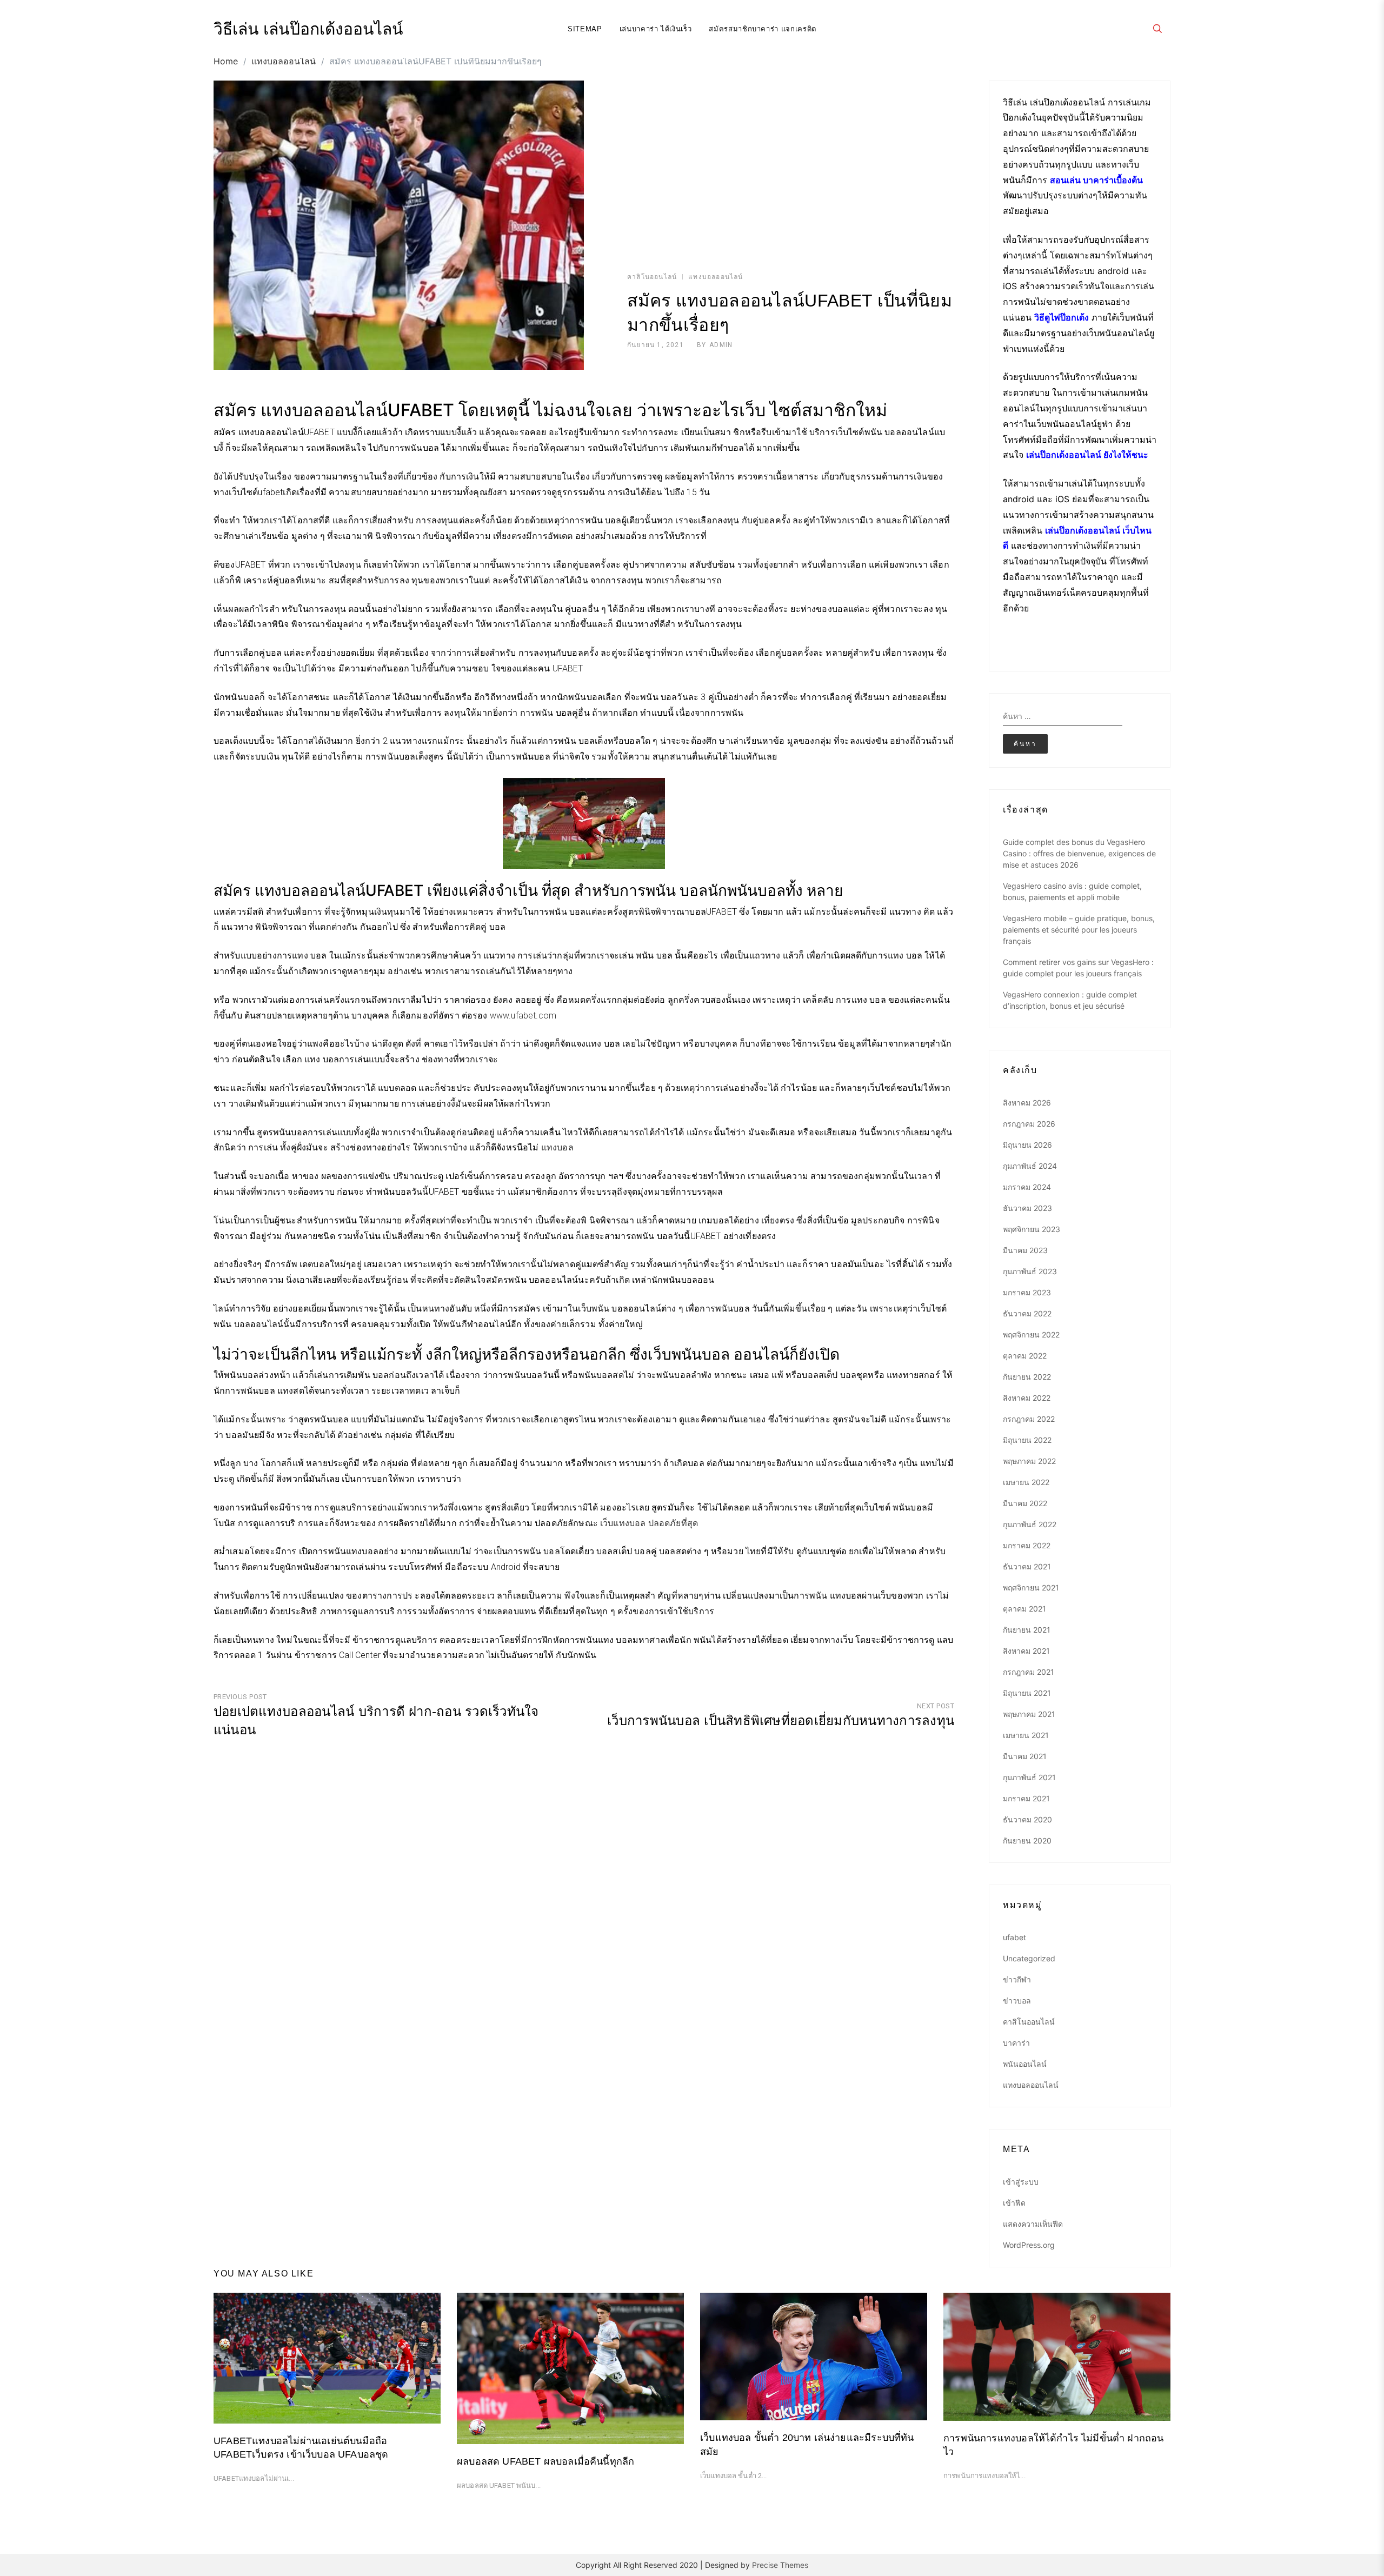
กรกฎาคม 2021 (1029, 1672)
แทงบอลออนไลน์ (716, 277)
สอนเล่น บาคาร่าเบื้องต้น (1096, 180)
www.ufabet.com (523, 1016)
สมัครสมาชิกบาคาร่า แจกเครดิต (763, 29)
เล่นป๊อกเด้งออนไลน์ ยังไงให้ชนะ (1087, 455)
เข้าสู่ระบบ (1021, 2182)
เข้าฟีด (1014, 2203)
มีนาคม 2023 (1025, 1250)
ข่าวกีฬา (1017, 1979)
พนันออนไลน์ (1025, 2064)
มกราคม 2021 (1026, 1798)
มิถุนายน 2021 (1027, 1693)
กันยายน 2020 (1027, 1841)
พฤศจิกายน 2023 (1032, 1229)
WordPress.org (1029, 2245)
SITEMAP (585, 29)
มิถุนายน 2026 (1027, 1145)
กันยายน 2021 (1027, 1630)
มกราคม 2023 (1027, 1292)
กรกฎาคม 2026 (1029, 1124)
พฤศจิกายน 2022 (1031, 1334)
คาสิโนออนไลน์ (652, 277)
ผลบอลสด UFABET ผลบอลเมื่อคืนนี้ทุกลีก (545, 2461)
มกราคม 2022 (1027, 1545)
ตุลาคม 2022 (1025, 1356)
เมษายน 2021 (1026, 1735)
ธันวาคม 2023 (1027, 1208)
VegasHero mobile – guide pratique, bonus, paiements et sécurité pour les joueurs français (1079, 930)
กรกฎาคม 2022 (1029, 1419)
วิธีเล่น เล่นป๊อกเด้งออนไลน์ (308, 29)
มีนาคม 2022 (1025, 1503)
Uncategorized (1029, 1958)
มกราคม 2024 (1027, 1187)
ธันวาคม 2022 (1027, 1313)
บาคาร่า (1016, 2043)
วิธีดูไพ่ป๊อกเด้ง (1062, 317)
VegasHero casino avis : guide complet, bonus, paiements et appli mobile (1072, 891)
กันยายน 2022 (1027, 1377)
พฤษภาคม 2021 (1029, 1714)
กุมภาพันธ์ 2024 (1030, 1166)
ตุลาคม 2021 (1024, 1609)
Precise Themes (780, 2565)
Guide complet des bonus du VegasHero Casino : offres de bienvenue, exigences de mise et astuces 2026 (1079, 853)
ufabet (1014, 1937)
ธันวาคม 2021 (1027, 1566)
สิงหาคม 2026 (1027, 1103)
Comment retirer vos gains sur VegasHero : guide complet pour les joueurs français (1078, 968)
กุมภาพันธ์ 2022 (1030, 1524)
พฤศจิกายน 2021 (1031, 1587)
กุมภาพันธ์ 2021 (1029, 1777)
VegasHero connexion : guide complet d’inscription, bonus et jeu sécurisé (1070, 1000)
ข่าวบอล (1017, 2001)
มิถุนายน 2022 (1027, 1440)
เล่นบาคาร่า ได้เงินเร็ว (656, 29)
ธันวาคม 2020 (1027, 1819)
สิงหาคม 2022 (1027, 1398)
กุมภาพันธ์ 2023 (1030, 1271)
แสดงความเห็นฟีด (1033, 2224)
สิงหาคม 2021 (1026, 1651)
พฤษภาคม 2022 (1029, 1461)
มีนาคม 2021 (1025, 1756)
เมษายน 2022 (1026, 1482)
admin (721, 345)
